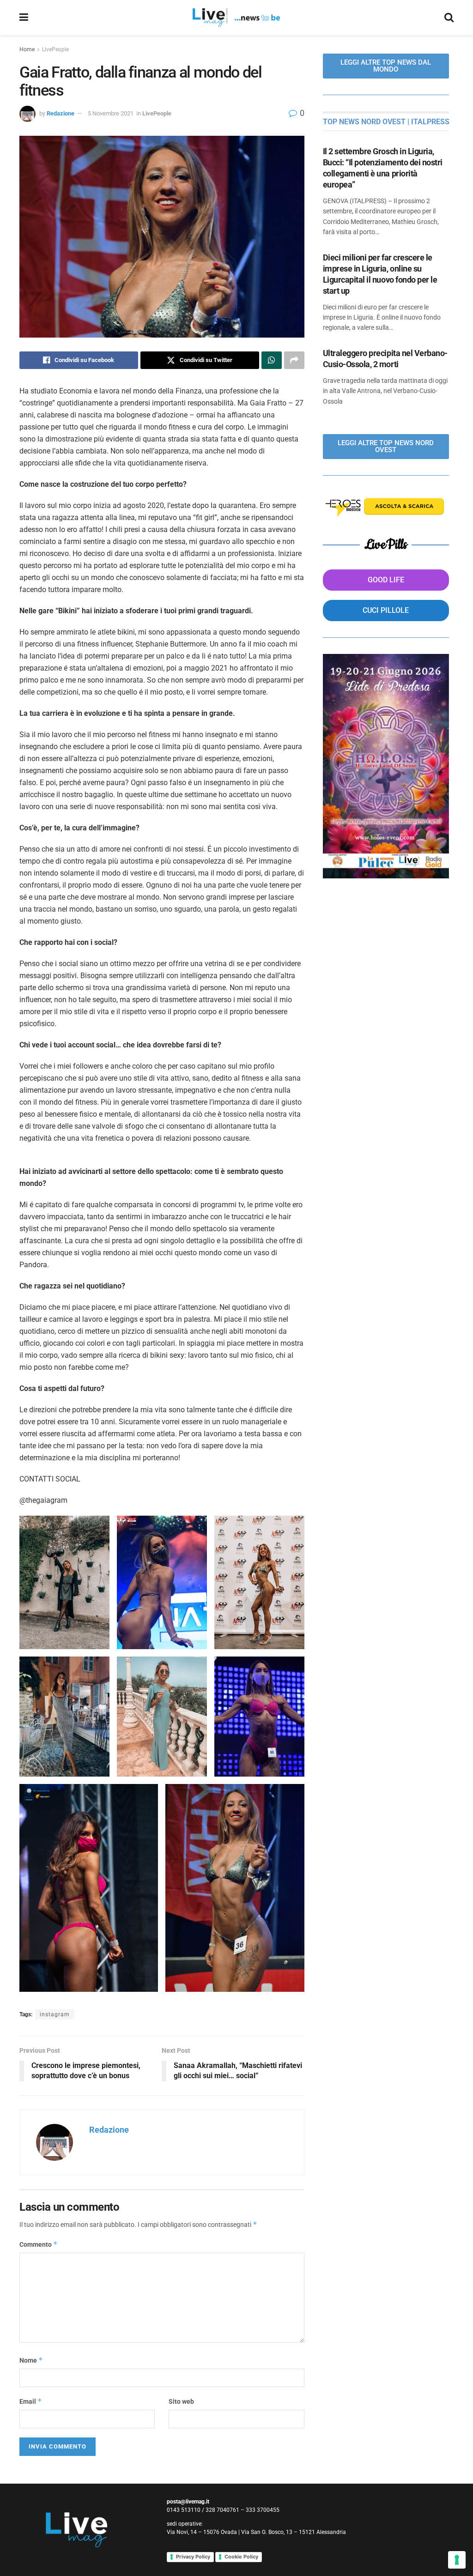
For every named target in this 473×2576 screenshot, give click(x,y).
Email (31, 2401)
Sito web (181, 2401)
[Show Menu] (24, 18)
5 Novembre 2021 (111, 113)
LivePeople (55, 49)
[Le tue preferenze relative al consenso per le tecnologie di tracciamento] (457, 2560)
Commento (39, 2244)
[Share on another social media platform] (294, 360)
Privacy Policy (193, 2557)
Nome (31, 2360)
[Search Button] (449, 18)
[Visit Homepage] (236, 18)
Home (27, 49)
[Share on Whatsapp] (272, 360)
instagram (55, 2014)
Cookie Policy (241, 2557)
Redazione (61, 113)
